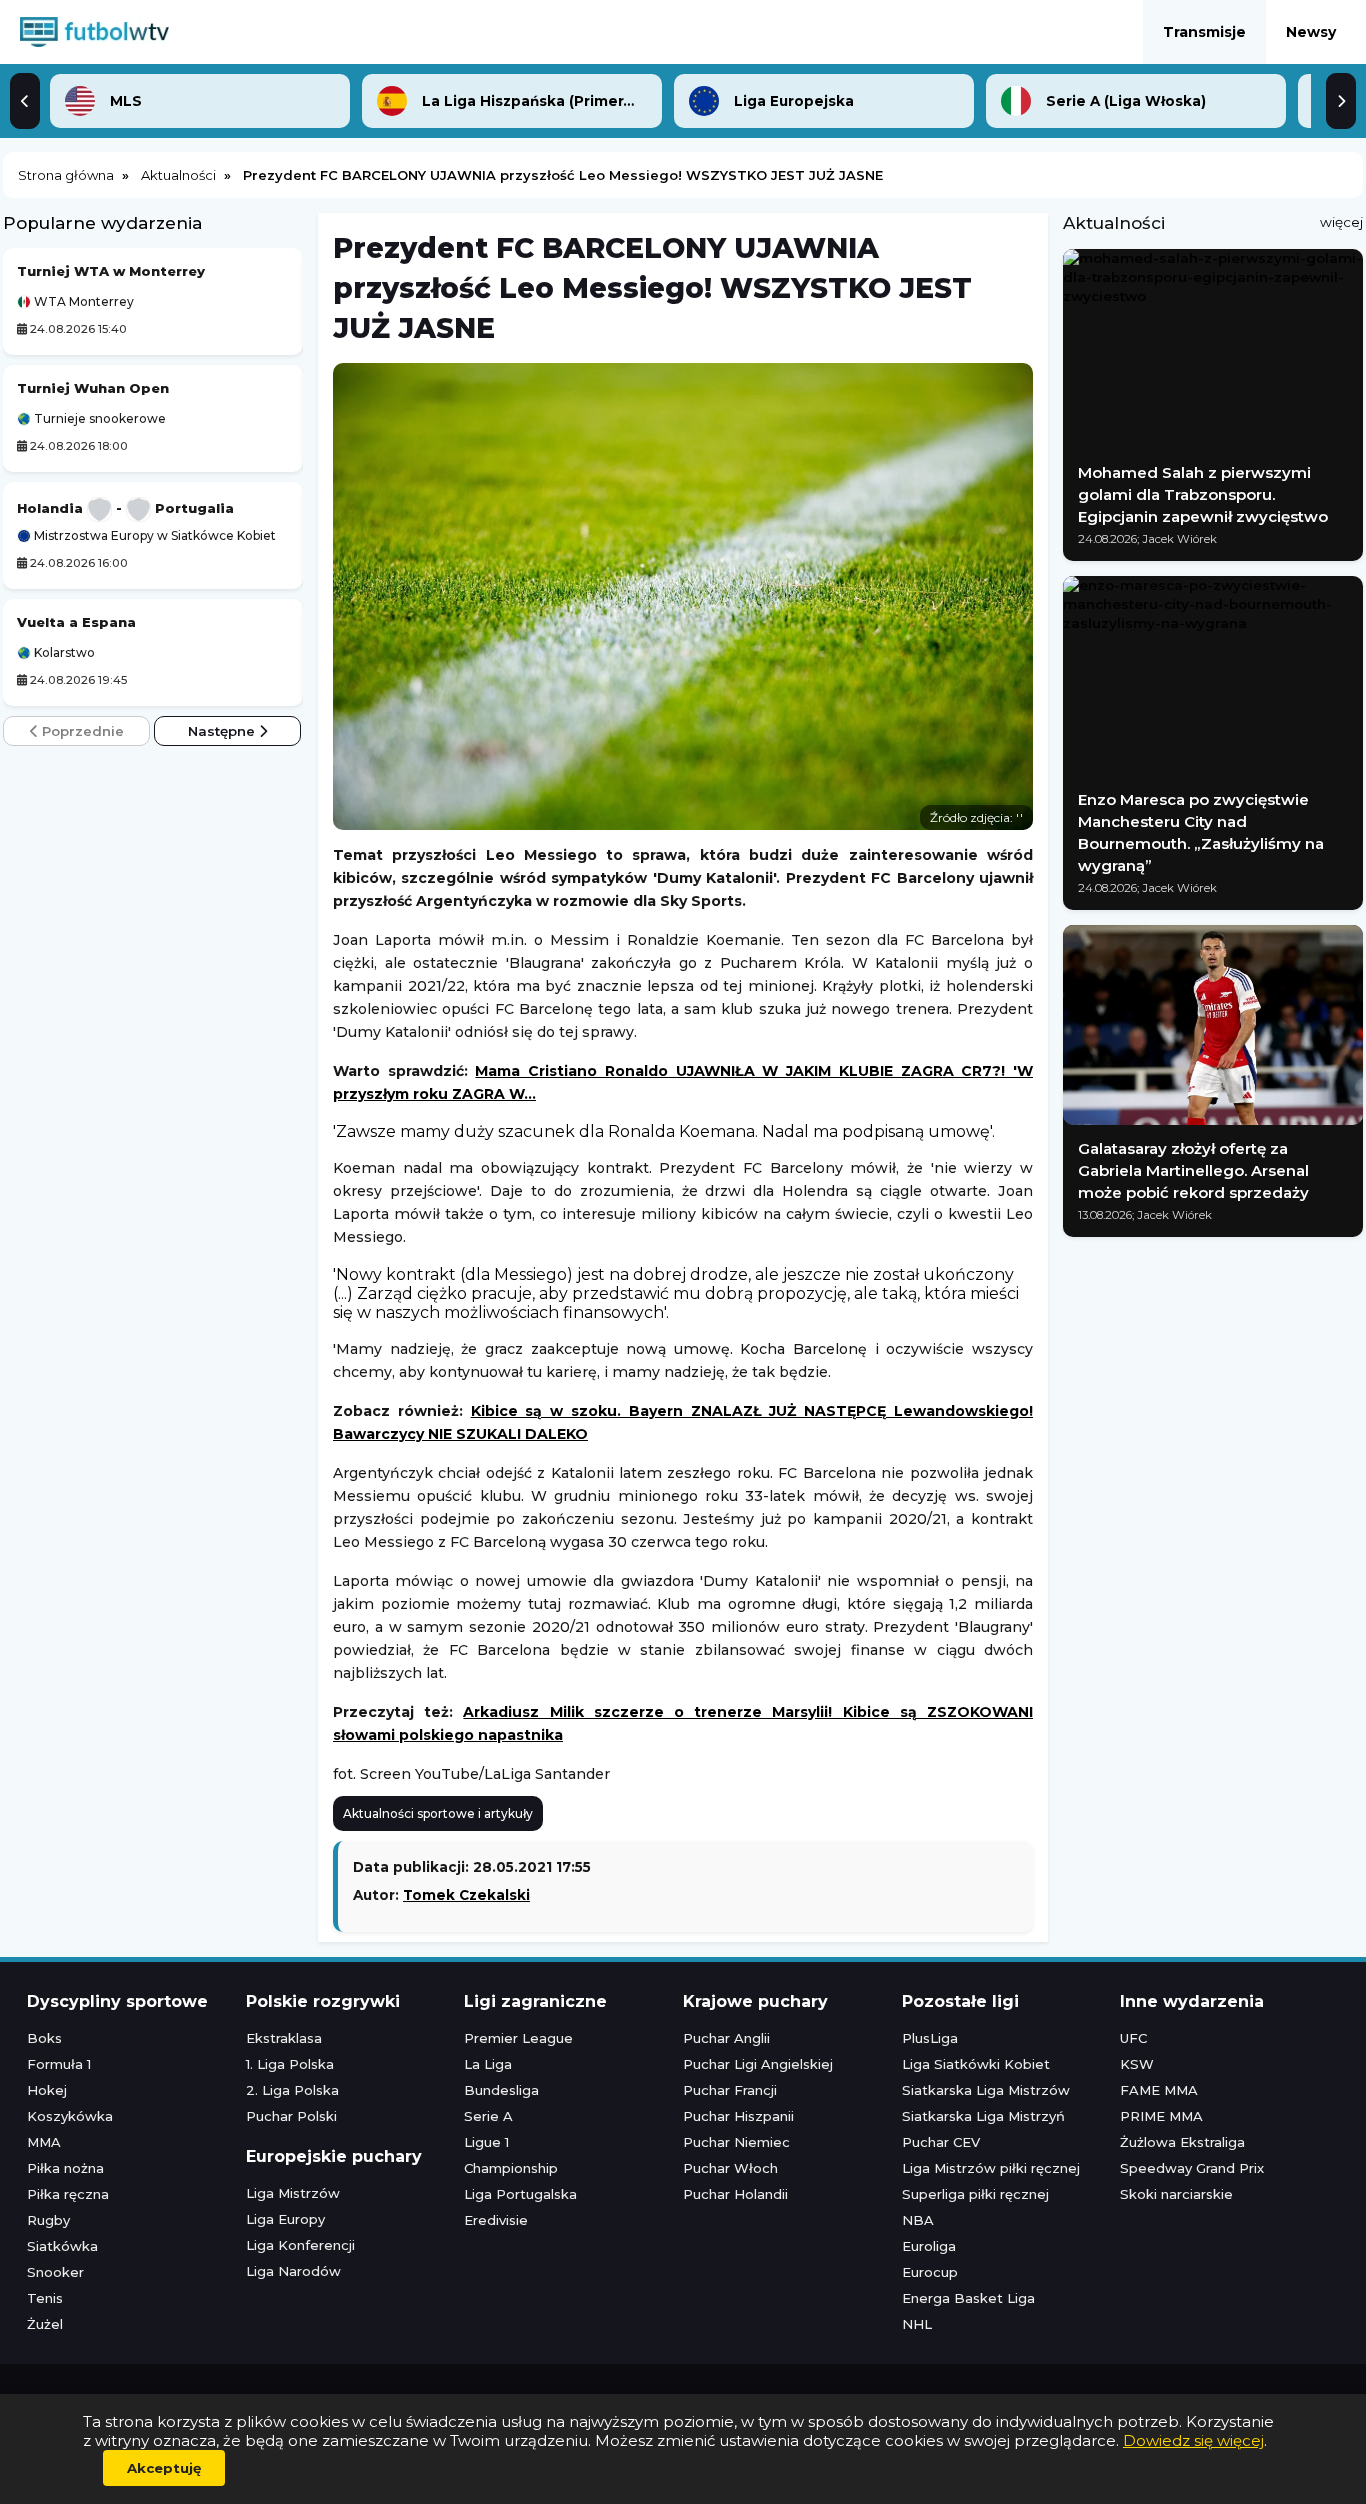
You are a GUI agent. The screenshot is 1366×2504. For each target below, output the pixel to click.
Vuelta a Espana (76, 622)
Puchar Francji (730, 2090)
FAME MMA (1159, 2090)
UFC (1133, 2038)
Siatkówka (62, 2246)
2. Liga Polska (292, 2090)
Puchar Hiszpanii (738, 2116)
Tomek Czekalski (466, 1895)
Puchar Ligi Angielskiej (758, 2064)
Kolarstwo (63, 653)
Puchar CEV (941, 2142)
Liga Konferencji (300, 2245)
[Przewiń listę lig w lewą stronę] (25, 101)
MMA (44, 2142)
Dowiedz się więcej (1193, 2440)
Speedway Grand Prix (1192, 2168)
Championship (511, 2168)
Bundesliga (501, 2090)
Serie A (488, 2116)
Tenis (45, 2298)
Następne (223, 731)
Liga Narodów (293, 2271)
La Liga (488, 2064)
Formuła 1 (59, 2064)
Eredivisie (496, 2220)
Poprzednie (81, 731)
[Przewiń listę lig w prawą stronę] (1341, 101)
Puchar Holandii (735, 2194)
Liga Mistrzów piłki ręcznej (991, 2168)
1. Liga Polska (290, 2064)
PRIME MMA (1161, 2116)
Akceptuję (164, 2468)
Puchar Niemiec (736, 2142)
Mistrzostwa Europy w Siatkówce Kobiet (153, 536)
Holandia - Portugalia (125, 508)
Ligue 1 (486, 2142)
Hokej (47, 2090)
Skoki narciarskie (1176, 2194)
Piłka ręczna (68, 2194)
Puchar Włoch (730, 2168)
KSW (1137, 2064)
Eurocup (930, 2272)
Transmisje (1204, 32)
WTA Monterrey (82, 302)
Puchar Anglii (726, 2038)
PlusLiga (930, 2038)
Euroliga (929, 2246)
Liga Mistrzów (293, 2193)
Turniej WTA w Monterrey (111, 271)
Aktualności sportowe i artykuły (438, 1813)
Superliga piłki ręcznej (975, 2194)
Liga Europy (285, 2219)
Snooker (55, 2272)
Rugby (48, 2220)
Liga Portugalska (520, 2194)
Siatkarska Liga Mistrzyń (983, 2116)
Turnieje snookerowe (98, 419)
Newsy (1311, 32)
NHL (917, 2324)
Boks (44, 2038)
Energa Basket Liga (968, 2298)
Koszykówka (70, 2116)
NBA (918, 2220)
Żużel (45, 2324)
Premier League (518, 2038)
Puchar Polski (291, 2116)
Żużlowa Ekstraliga (1182, 2142)
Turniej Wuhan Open (93, 388)
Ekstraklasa (284, 2038)
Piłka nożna (65, 2168)
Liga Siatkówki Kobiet (976, 2064)
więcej (1341, 222)
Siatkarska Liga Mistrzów (986, 2090)
